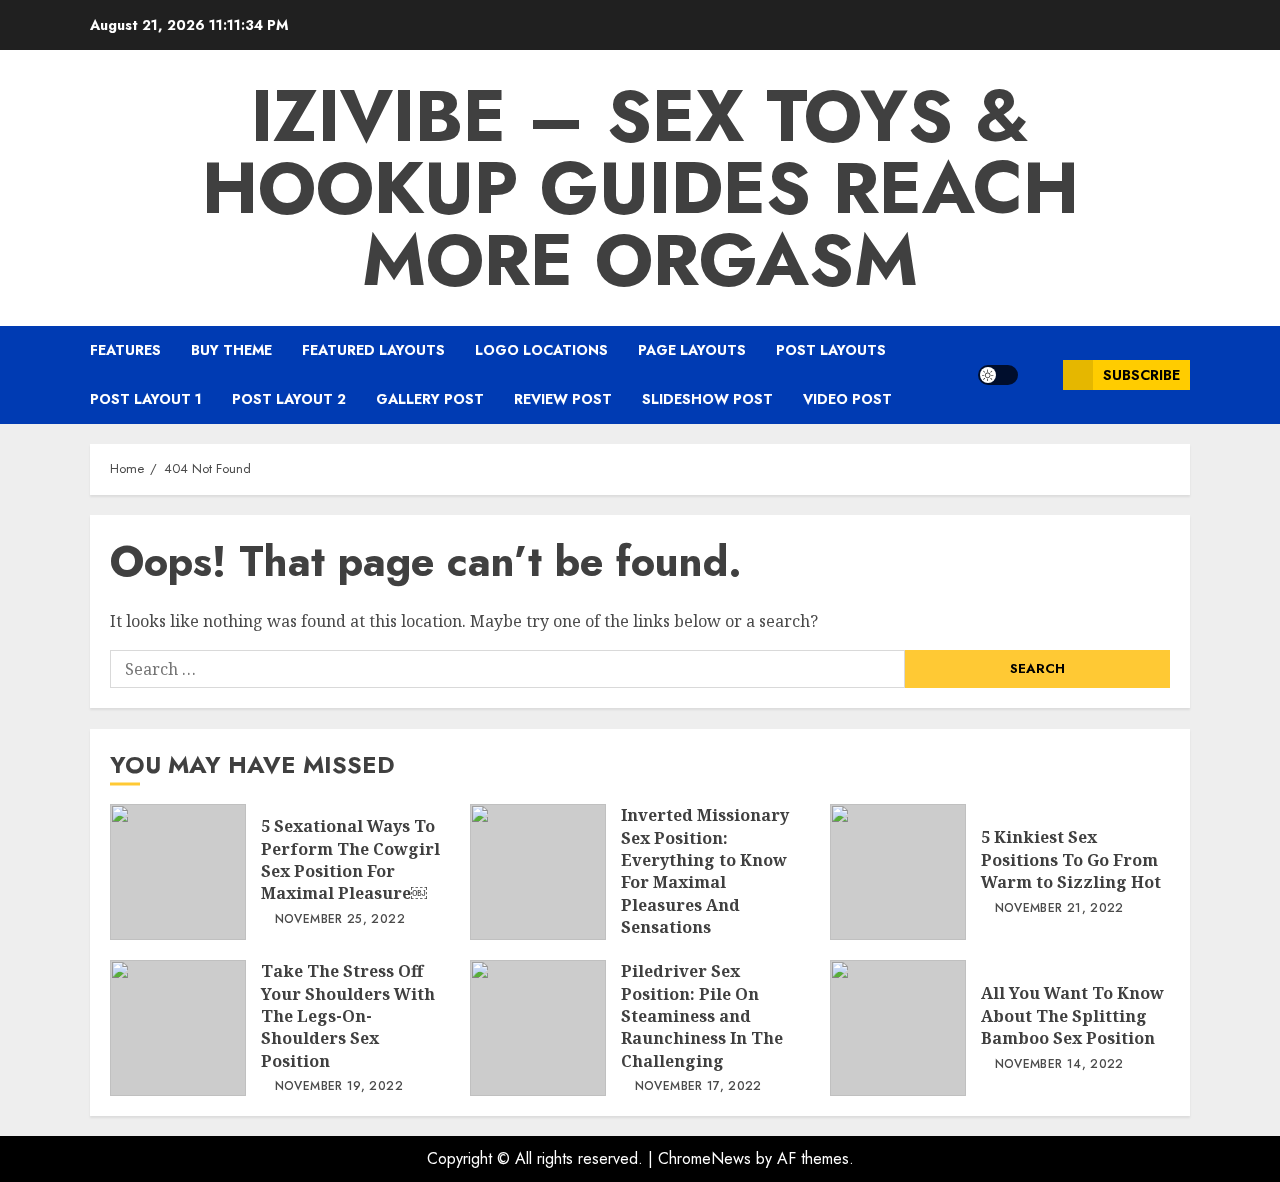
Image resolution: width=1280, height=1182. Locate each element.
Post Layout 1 (146, 399)
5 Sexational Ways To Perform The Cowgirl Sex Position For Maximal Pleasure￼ (178, 872)
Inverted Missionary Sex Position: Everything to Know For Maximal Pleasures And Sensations (538, 872)
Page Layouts (692, 350)
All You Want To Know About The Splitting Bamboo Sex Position (898, 1028)
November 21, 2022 (1059, 909)
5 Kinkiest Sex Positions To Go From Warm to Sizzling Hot (898, 872)
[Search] (1040, 375)
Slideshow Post (707, 399)
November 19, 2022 (339, 1087)
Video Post (847, 399)
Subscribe (1141, 375)
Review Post (563, 399)
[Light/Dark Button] (998, 375)
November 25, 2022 (340, 920)
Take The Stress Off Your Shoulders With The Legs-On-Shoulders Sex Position (178, 1028)
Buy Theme (231, 350)
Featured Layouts (373, 350)
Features (125, 350)
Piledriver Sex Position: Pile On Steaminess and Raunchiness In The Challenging (538, 1028)
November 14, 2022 (1059, 1065)
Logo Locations (541, 350)
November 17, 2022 (698, 1087)
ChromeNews (704, 1158)
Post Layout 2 (289, 399)
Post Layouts (831, 350)
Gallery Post (430, 399)
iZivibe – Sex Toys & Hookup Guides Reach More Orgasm (640, 188)
